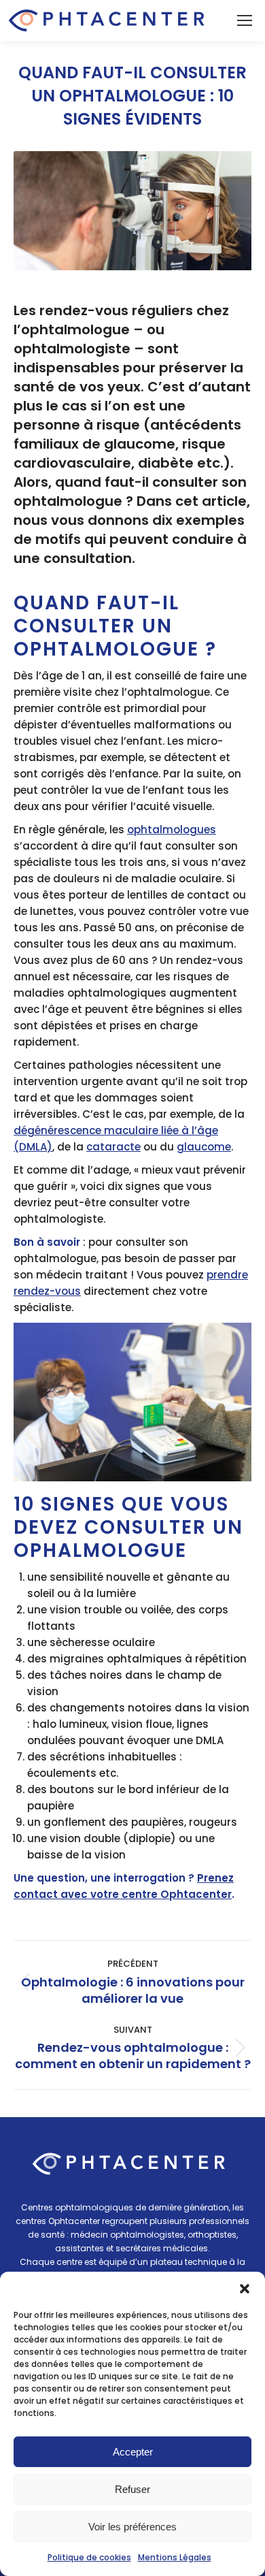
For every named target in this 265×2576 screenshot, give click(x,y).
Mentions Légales (175, 2557)
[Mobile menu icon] (245, 20)
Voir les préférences (132, 2527)
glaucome (204, 1147)
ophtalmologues (172, 830)
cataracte (113, 1147)
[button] (245, 2289)
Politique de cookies (89, 2557)
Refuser (132, 2489)
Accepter (133, 2452)
